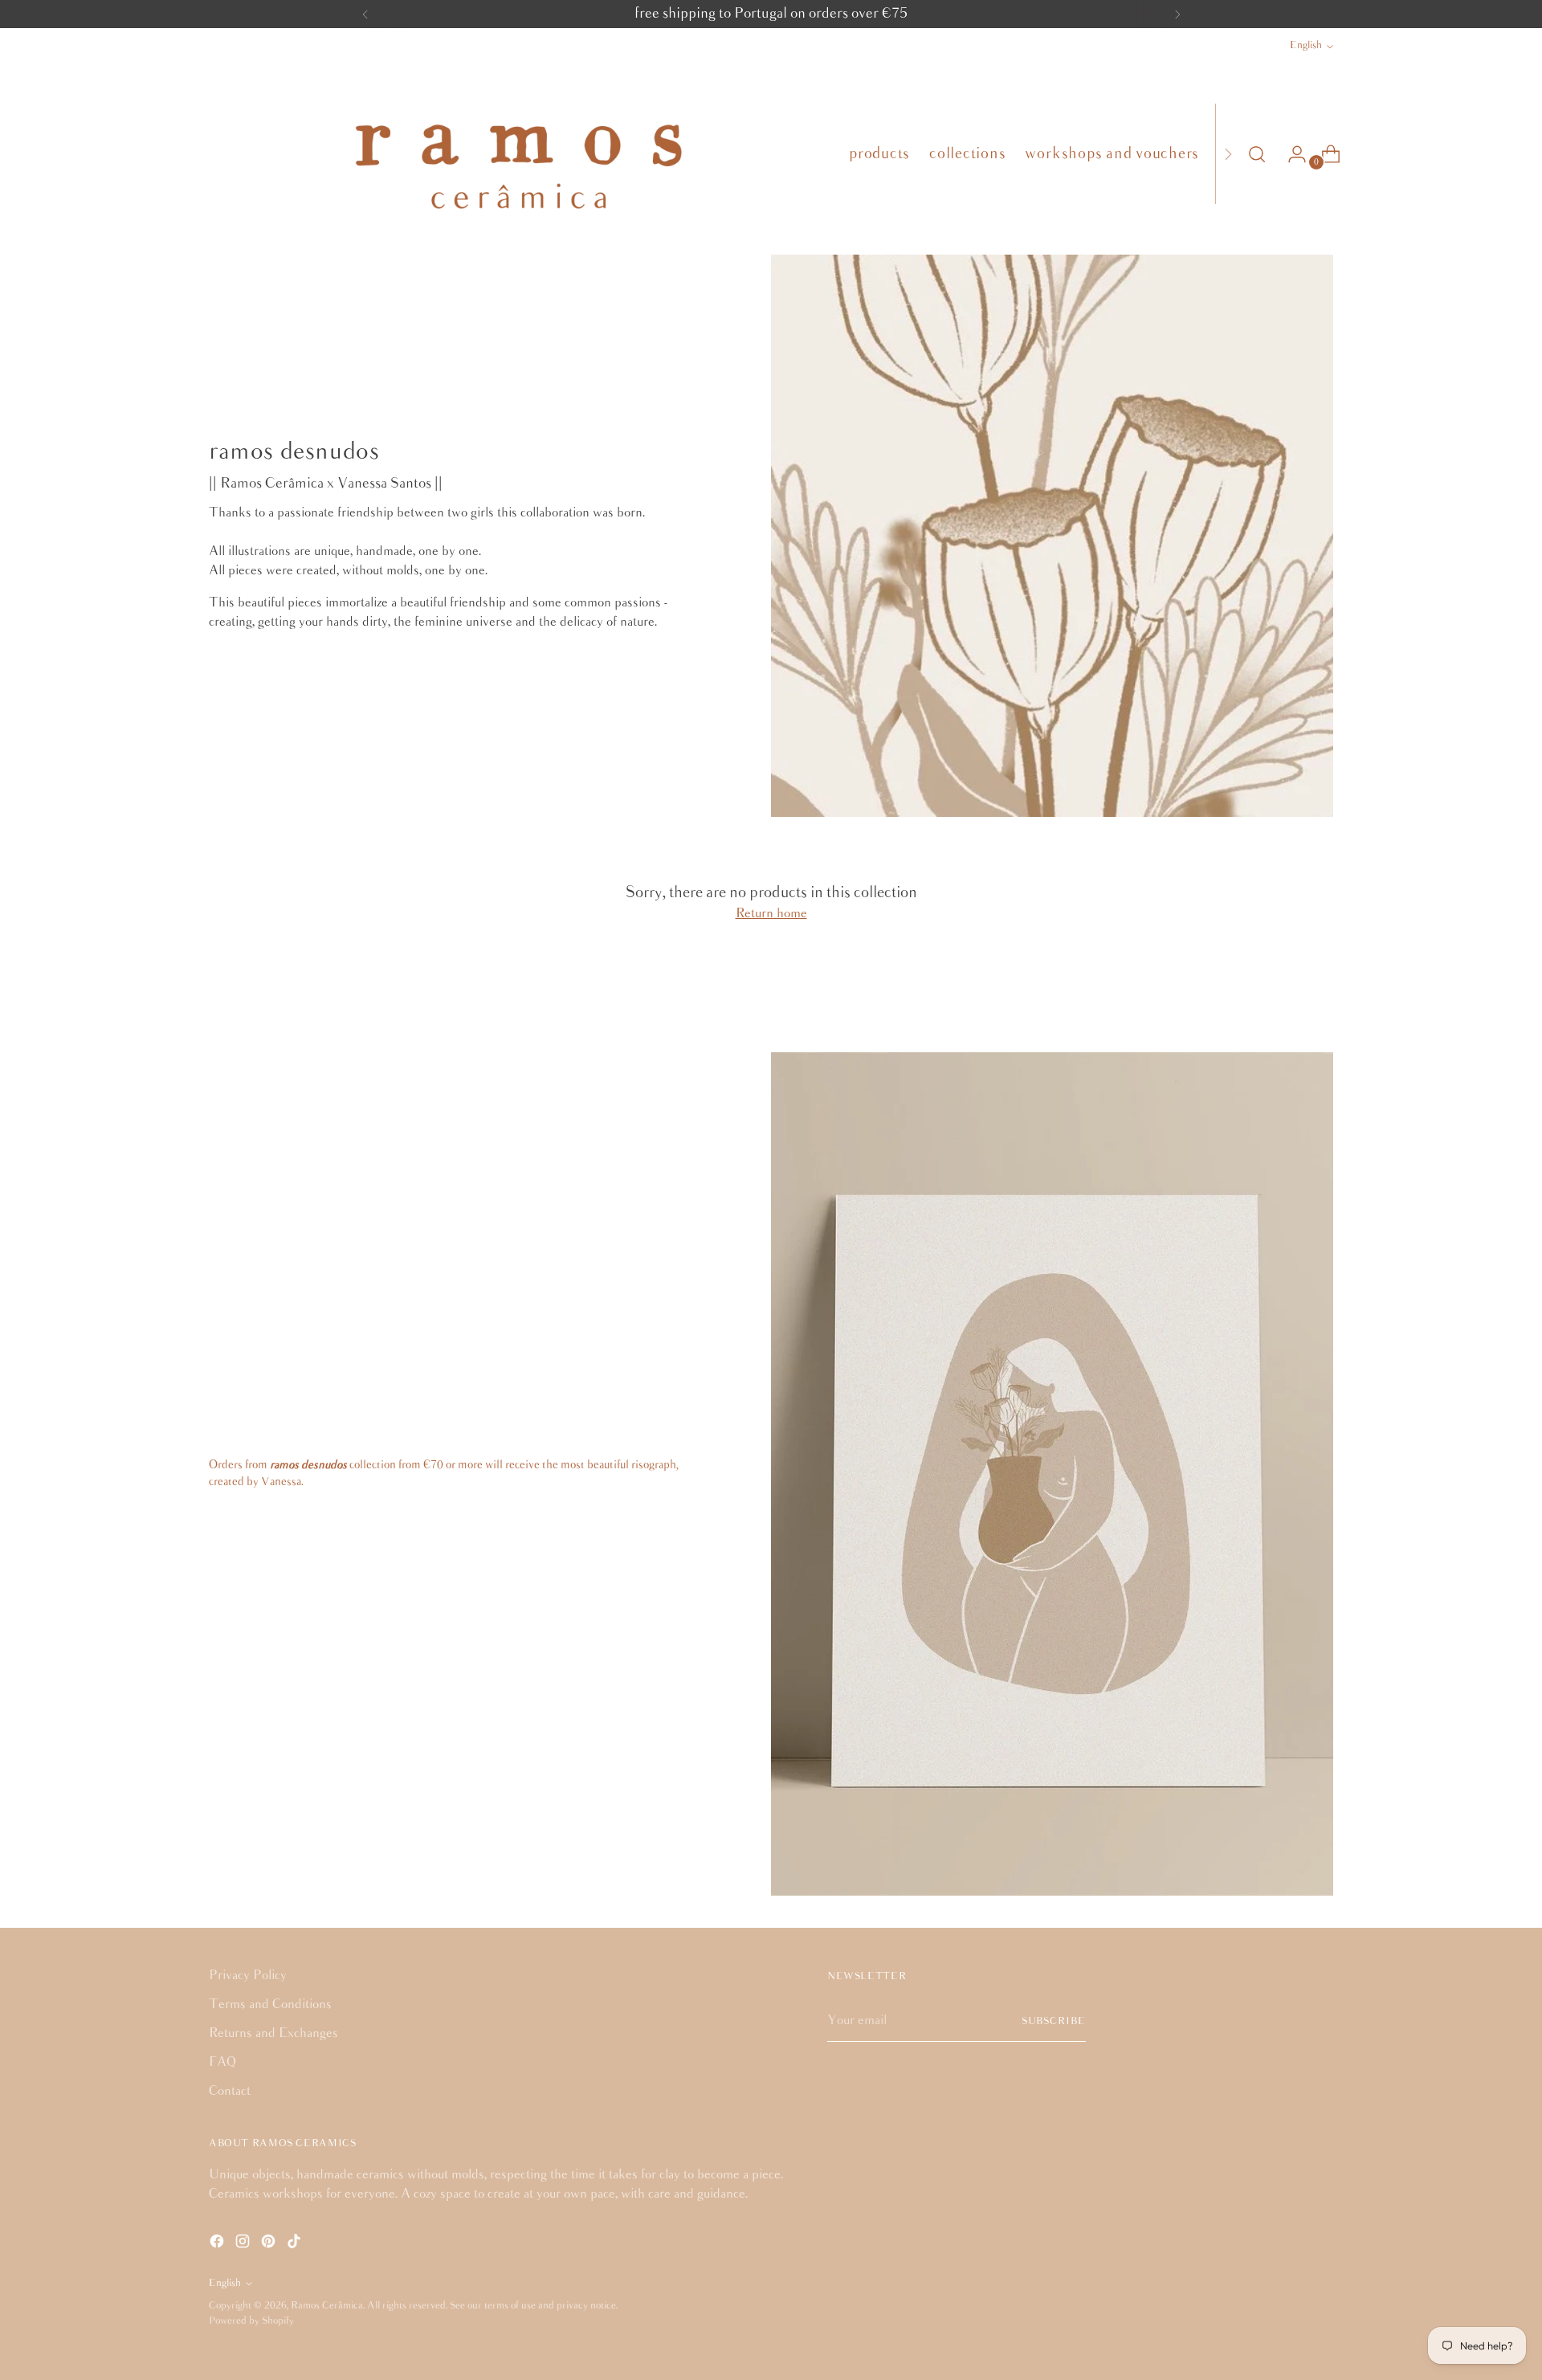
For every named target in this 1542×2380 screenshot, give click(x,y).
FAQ (222, 2062)
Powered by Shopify (251, 2321)
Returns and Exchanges (273, 2033)
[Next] (1177, 14)
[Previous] (365, 14)
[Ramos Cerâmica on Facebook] (218, 2244)
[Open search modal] (1257, 154)
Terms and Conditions (270, 2004)
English (1306, 45)
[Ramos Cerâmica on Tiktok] (296, 2244)
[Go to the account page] (1291, 154)
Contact (230, 2091)
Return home (771, 914)
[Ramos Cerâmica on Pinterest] (270, 2244)
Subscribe (1054, 2021)
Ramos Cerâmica (327, 2306)
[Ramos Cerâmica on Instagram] (244, 2244)
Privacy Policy (248, 1976)
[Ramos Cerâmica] (517, 154)
